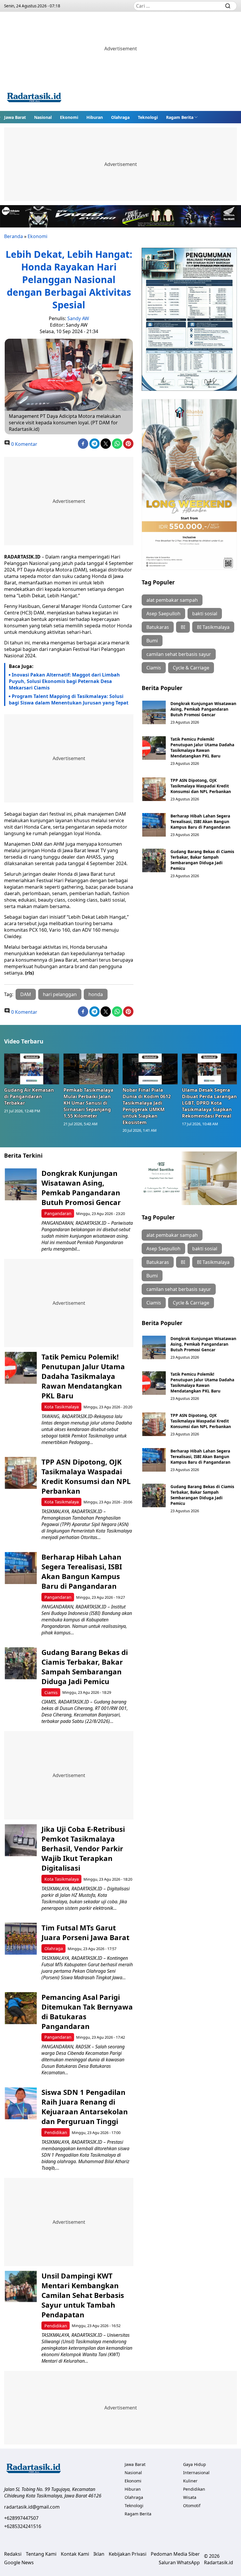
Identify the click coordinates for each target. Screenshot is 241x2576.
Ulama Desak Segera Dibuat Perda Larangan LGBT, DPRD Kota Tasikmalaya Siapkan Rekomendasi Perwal (209, 1103)
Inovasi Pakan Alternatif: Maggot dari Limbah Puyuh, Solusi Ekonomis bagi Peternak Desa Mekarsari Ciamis (64, 681)
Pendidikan (56, 2132)
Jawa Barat (15, 117)
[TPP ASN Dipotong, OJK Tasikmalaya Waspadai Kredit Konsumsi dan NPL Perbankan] (154, 789)
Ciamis (154, 668)
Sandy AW (78, 318)
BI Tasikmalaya (213, 627)
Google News (19, 2562)
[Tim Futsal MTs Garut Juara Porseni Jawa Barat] (21, 1939)
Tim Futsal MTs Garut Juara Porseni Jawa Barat (85, 1932)
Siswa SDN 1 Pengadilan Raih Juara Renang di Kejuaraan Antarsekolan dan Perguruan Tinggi (85, 2107)
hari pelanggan (60, 994)
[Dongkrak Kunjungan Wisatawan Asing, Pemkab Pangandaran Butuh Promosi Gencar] (154, 712)
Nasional (43, 117)
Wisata (190, 2497)
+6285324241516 (23, 2526)
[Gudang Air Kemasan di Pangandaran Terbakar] (32, 1069)
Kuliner (190, 2481)
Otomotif (192, 2506)
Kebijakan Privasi (128, 2554)
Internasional (196, 2473)
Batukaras (158, 627)
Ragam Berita (180, 117)
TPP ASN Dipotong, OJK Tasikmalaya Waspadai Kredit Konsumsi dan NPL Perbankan (201, 786)
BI (183, 627)
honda (96, 994)
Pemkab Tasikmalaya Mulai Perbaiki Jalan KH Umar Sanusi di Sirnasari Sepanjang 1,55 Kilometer (88, 1103)
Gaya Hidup (195, 2464)
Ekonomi (69, 117)
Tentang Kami (41, 2554)
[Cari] (228, 6)
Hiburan (95, 117)
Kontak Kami (75, 2554)
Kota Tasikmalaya (62, 1407)
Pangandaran (58, 1213)
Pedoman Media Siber (175, 2554)
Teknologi (148, 117)
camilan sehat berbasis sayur (179, 654)
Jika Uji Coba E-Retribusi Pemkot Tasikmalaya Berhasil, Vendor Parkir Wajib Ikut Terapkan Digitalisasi (83, 1848)
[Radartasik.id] (34, 98)
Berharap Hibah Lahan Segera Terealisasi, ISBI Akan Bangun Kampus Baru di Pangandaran (200, 821)
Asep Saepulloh (163, 614)
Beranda (14, 236)
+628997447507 (21, 2518)
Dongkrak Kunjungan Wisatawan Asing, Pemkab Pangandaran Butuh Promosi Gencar (203, 709)
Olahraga (120, 117)
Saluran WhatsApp (179, 2562)
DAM (26, 994)
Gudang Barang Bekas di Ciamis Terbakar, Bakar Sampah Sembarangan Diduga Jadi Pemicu (202, 860)
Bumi (152, 641)
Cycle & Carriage (191, 668)
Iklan (99, 2554)
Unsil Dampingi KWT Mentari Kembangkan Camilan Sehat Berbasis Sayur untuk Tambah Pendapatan (83, 2295)
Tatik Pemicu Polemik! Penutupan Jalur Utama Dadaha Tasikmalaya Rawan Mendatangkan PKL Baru (202, 747)
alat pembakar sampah (172, 600)
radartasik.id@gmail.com (32, 2507)
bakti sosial (205, 614)
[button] (182, 117)
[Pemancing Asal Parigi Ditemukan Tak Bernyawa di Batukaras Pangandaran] (21, 2008)
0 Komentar (24, 444)
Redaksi (13, 2554)
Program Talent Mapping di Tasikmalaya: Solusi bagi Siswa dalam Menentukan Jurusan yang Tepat (69, 699)
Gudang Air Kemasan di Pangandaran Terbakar (29, 1096)
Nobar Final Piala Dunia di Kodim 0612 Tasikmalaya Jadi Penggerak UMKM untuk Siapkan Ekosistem (147, 1106)
